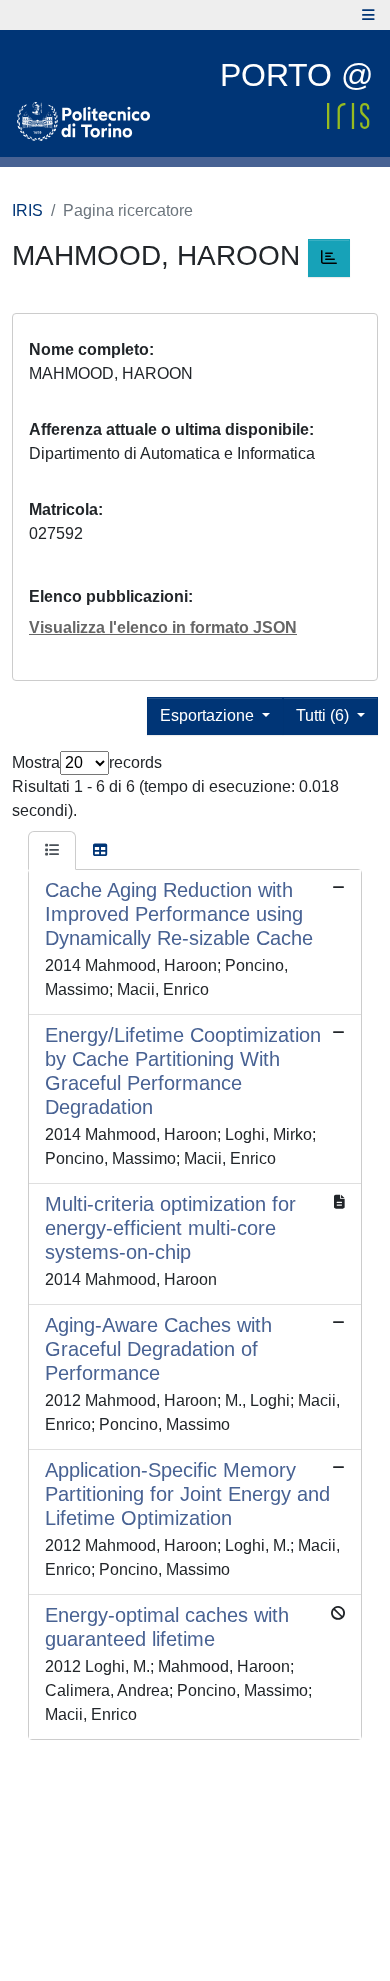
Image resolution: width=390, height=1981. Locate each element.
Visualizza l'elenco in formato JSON (163, 627)
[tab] (52, 851)
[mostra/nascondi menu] (368, 15)
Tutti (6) (324, 715)
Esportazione (209, 715)
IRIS (27, 210)
